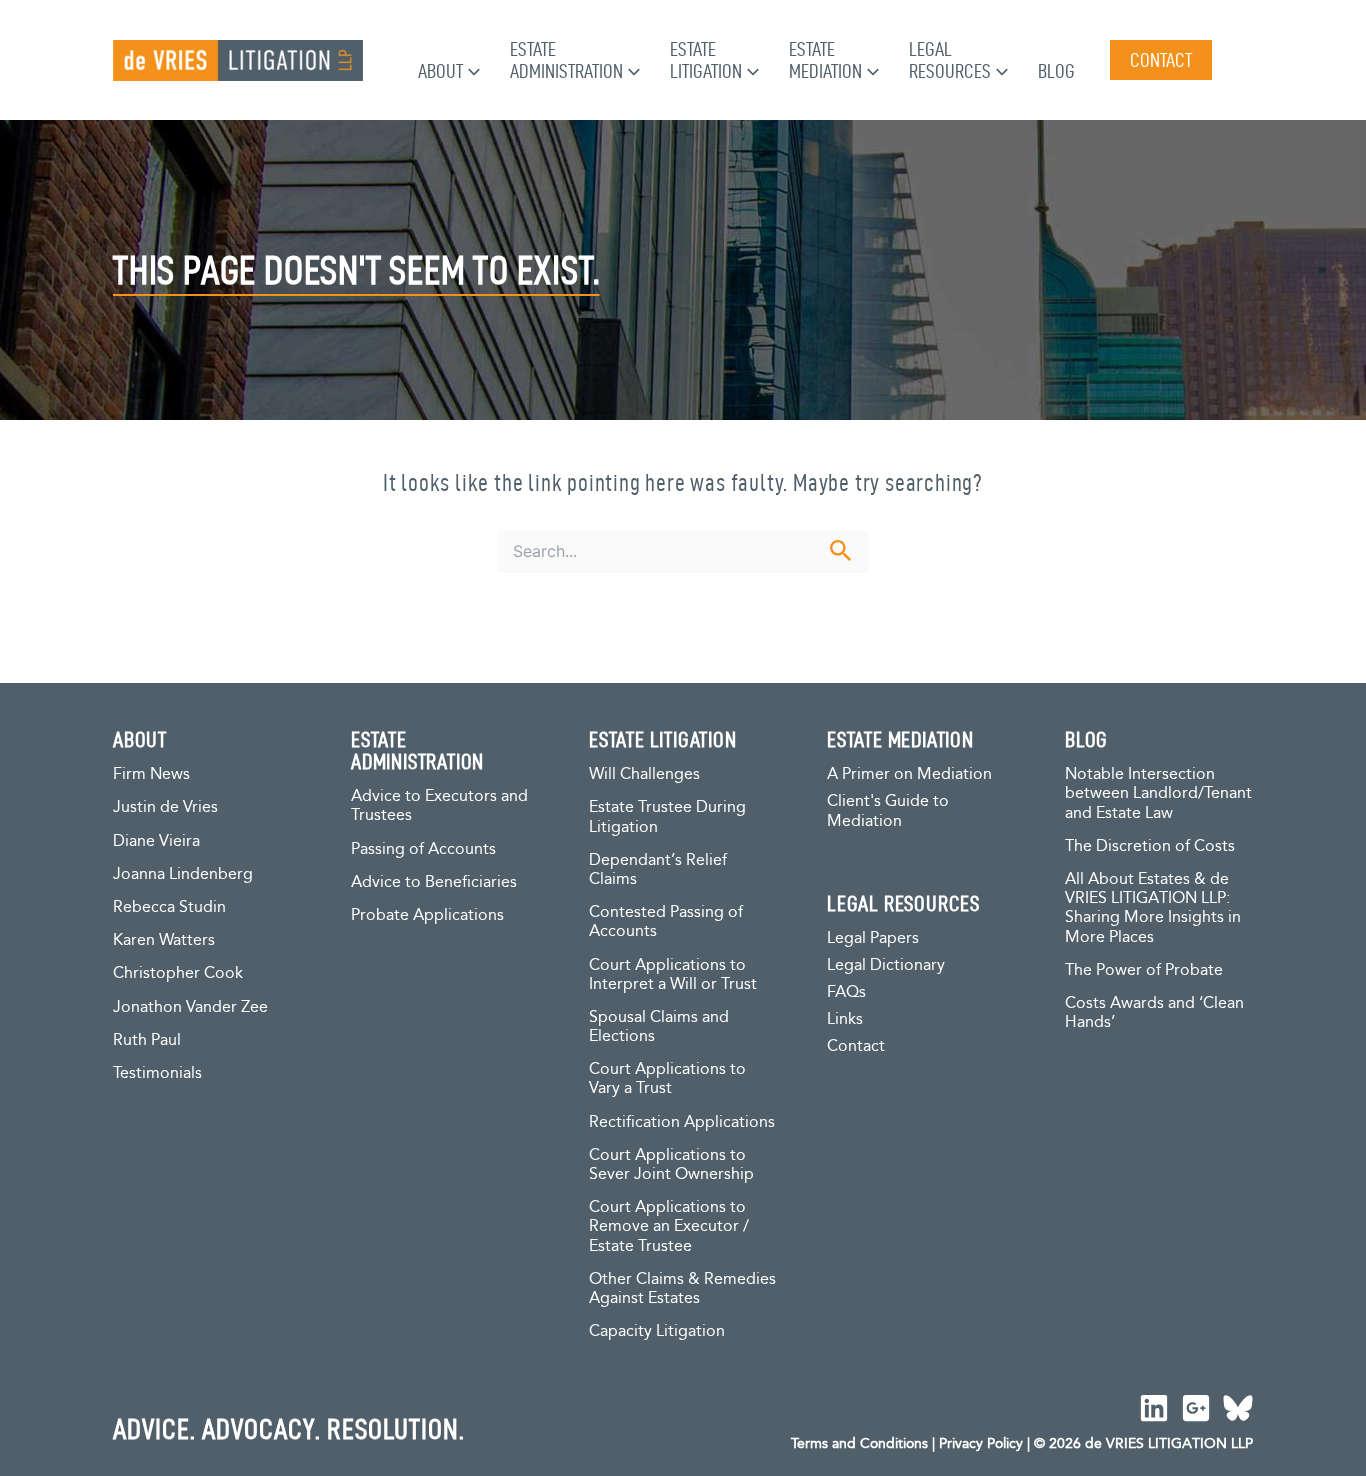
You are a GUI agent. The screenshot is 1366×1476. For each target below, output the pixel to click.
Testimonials (157, 1073)
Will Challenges (644, 774)
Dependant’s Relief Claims (658, 870)
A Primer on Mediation (909, 774)
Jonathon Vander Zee (190, 1007)
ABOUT (140, 739)
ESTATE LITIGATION (663, 739)
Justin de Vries (165, 807)
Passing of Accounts (423, 849)
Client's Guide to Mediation (888, 811)
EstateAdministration (566, 60)
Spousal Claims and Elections (659, 1027)
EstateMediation (825, 60)
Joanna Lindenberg (183, 874)
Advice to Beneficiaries (434, 882)
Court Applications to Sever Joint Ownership (671, 1165)
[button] (471, 71)
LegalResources (950, 60)
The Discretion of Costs (1150, 846)
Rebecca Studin (169, 907)
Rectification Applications (682, 1122)
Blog (1056, 71)
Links (845, 1019)
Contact (856, 1046)
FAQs (846, 992)
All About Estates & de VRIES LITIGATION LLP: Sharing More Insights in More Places (1153, 908)
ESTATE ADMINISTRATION (417, 750)
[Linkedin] (1154, 1408)
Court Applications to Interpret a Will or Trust (673, 975)
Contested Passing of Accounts (666, 922)
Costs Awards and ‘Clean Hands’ (1154, 1013)
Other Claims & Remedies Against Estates (682, 1289)
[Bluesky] (1238, 1408)
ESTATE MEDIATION (900, 739)
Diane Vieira (156, 841)
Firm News (151, 774)
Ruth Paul (147, 1040)
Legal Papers (873, 938)
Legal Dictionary (886, 965)
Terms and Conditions (859, 1444)
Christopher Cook (178, 973)
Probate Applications (427, 915)
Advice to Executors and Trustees (439, 806)
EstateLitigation (706, 60)
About (440, 71)
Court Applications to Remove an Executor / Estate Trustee (669, 1226)
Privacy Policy (981, 1444)
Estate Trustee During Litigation (667, 817)
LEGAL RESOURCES (903, 903)
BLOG (1086, 739)
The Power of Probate (1144, 970)
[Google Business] (1196, 1408)
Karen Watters (164, 940)
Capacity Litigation (657, 1331)
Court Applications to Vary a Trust (667, 1079)
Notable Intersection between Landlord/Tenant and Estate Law (1158, 793)
